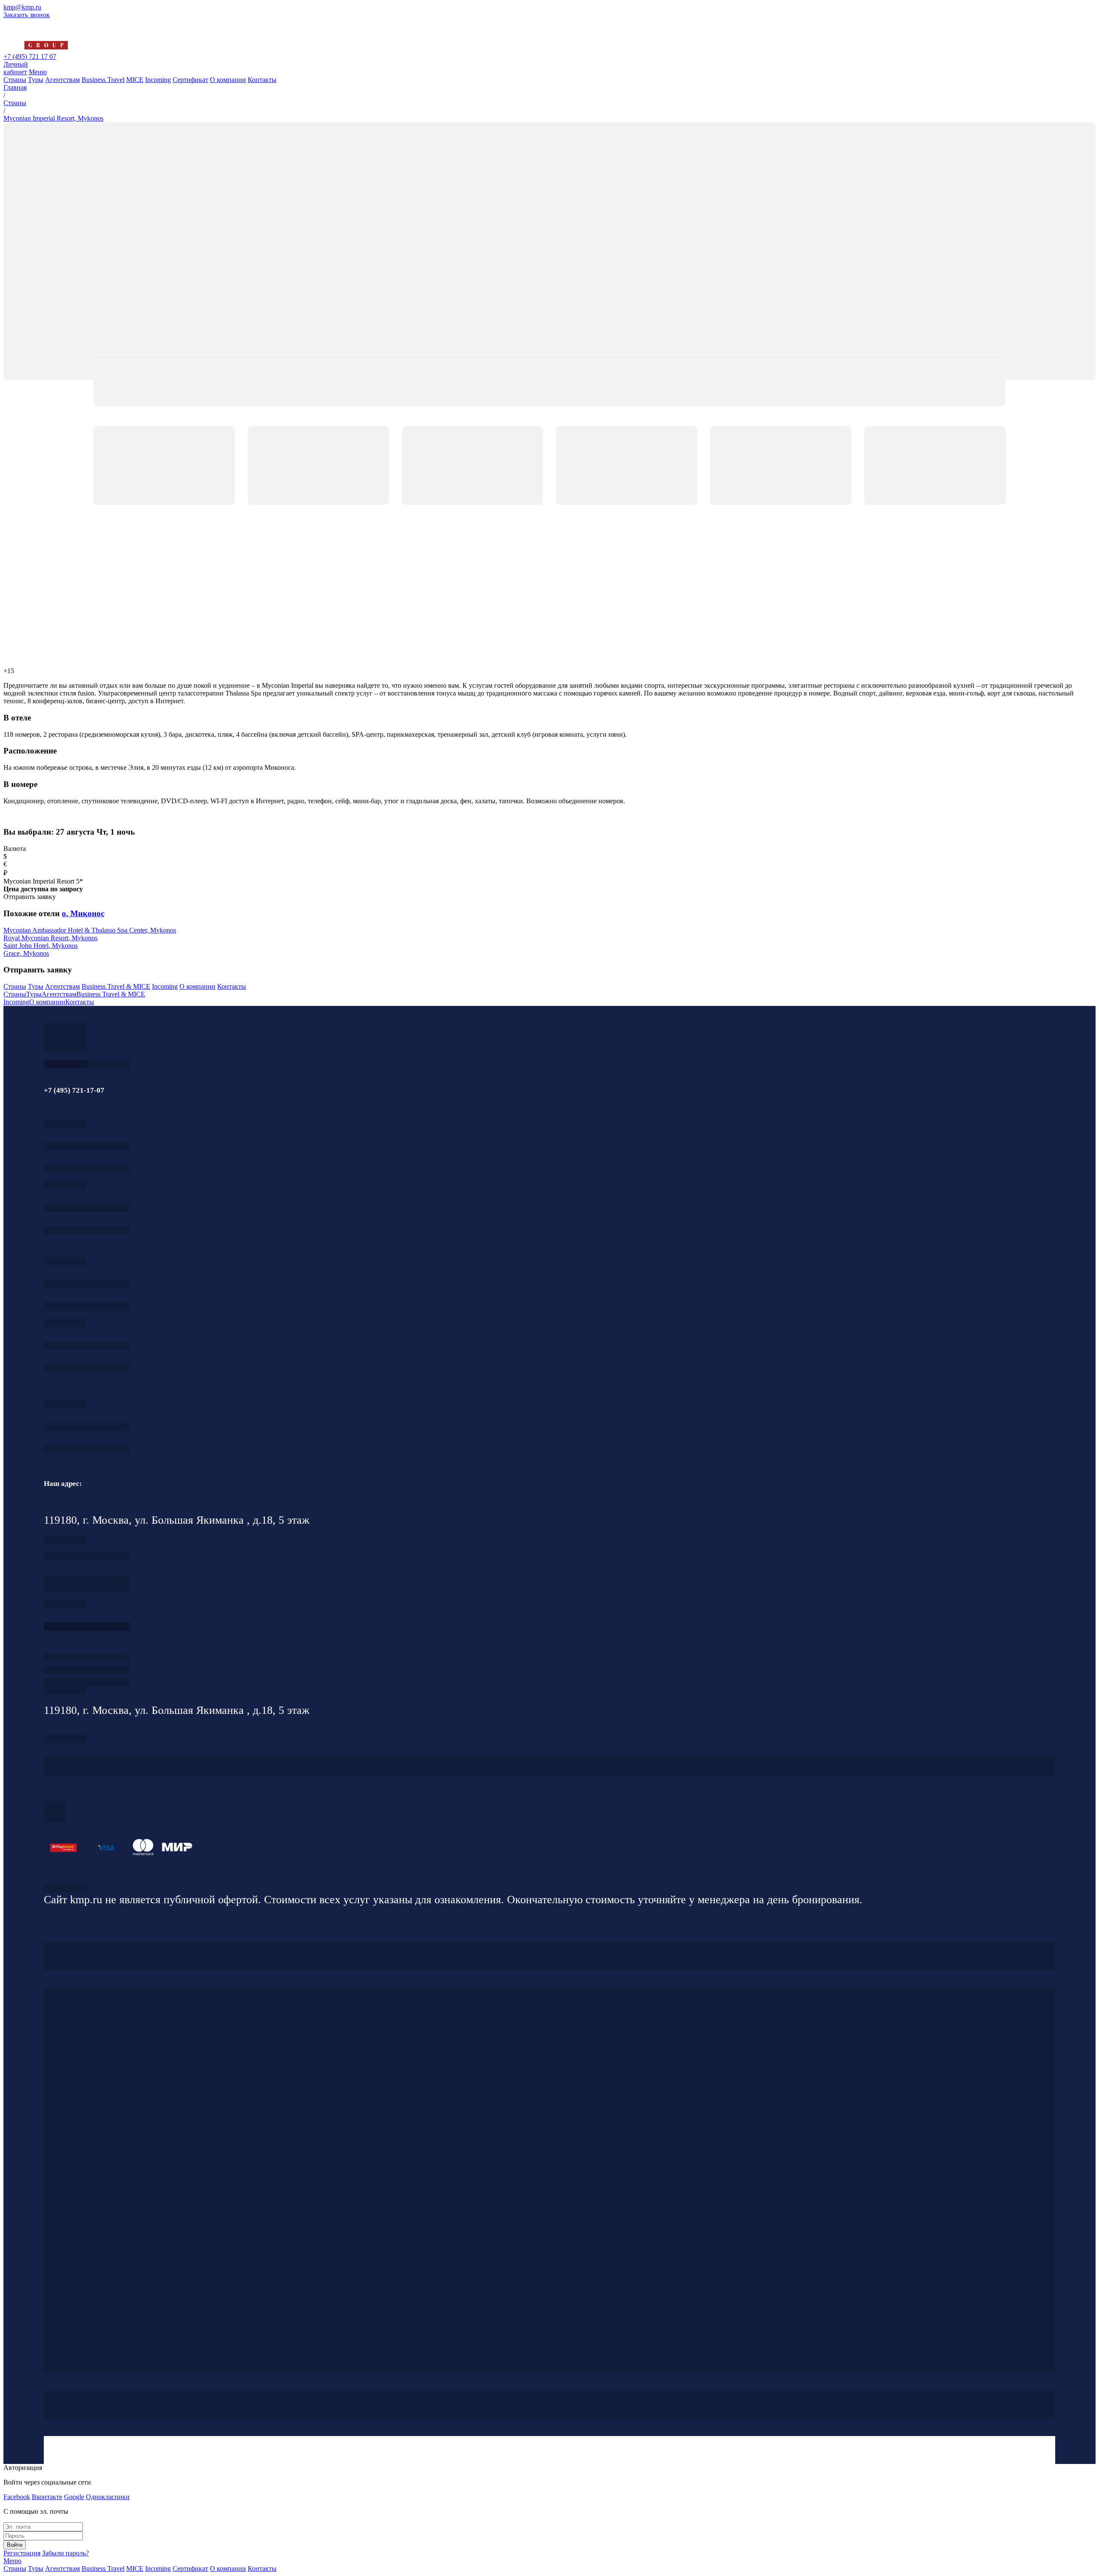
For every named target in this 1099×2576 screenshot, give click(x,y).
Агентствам (62, 80)
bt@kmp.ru (87, 1306)
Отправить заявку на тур (87, 1670)
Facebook (17, 2497)
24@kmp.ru (87, 1587)
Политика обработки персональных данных (65, 1888)
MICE (135, 80)
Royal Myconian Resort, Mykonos (50, 938)
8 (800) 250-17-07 (87, 1627)
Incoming (158, 80)
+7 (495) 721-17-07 (87, 1146)
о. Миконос (83, 913)
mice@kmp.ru (87, 1368)
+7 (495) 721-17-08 (87, 1557)
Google (74, 2497)
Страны (15, 80)
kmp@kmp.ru (22, 7)
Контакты (262, 80)
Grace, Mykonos (26, 953)
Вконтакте (47, 2497)
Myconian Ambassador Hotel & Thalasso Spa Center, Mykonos (90, 930)
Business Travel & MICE (116, 986)
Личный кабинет (16, 68)
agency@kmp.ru (87, 1168)
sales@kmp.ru (87, 1449)
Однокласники (108, 2497)
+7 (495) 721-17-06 (87, 1427)
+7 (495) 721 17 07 (30, 56)
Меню (38, 72)
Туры (36, 80)
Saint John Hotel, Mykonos (41, 946)
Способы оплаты (87, 1682)
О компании (228, 80)
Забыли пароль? (65, 2553)
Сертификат (190, 80)
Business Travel (103, 80)
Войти (15, 2545)
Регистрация (22, 2553)
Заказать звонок (27, 15)
